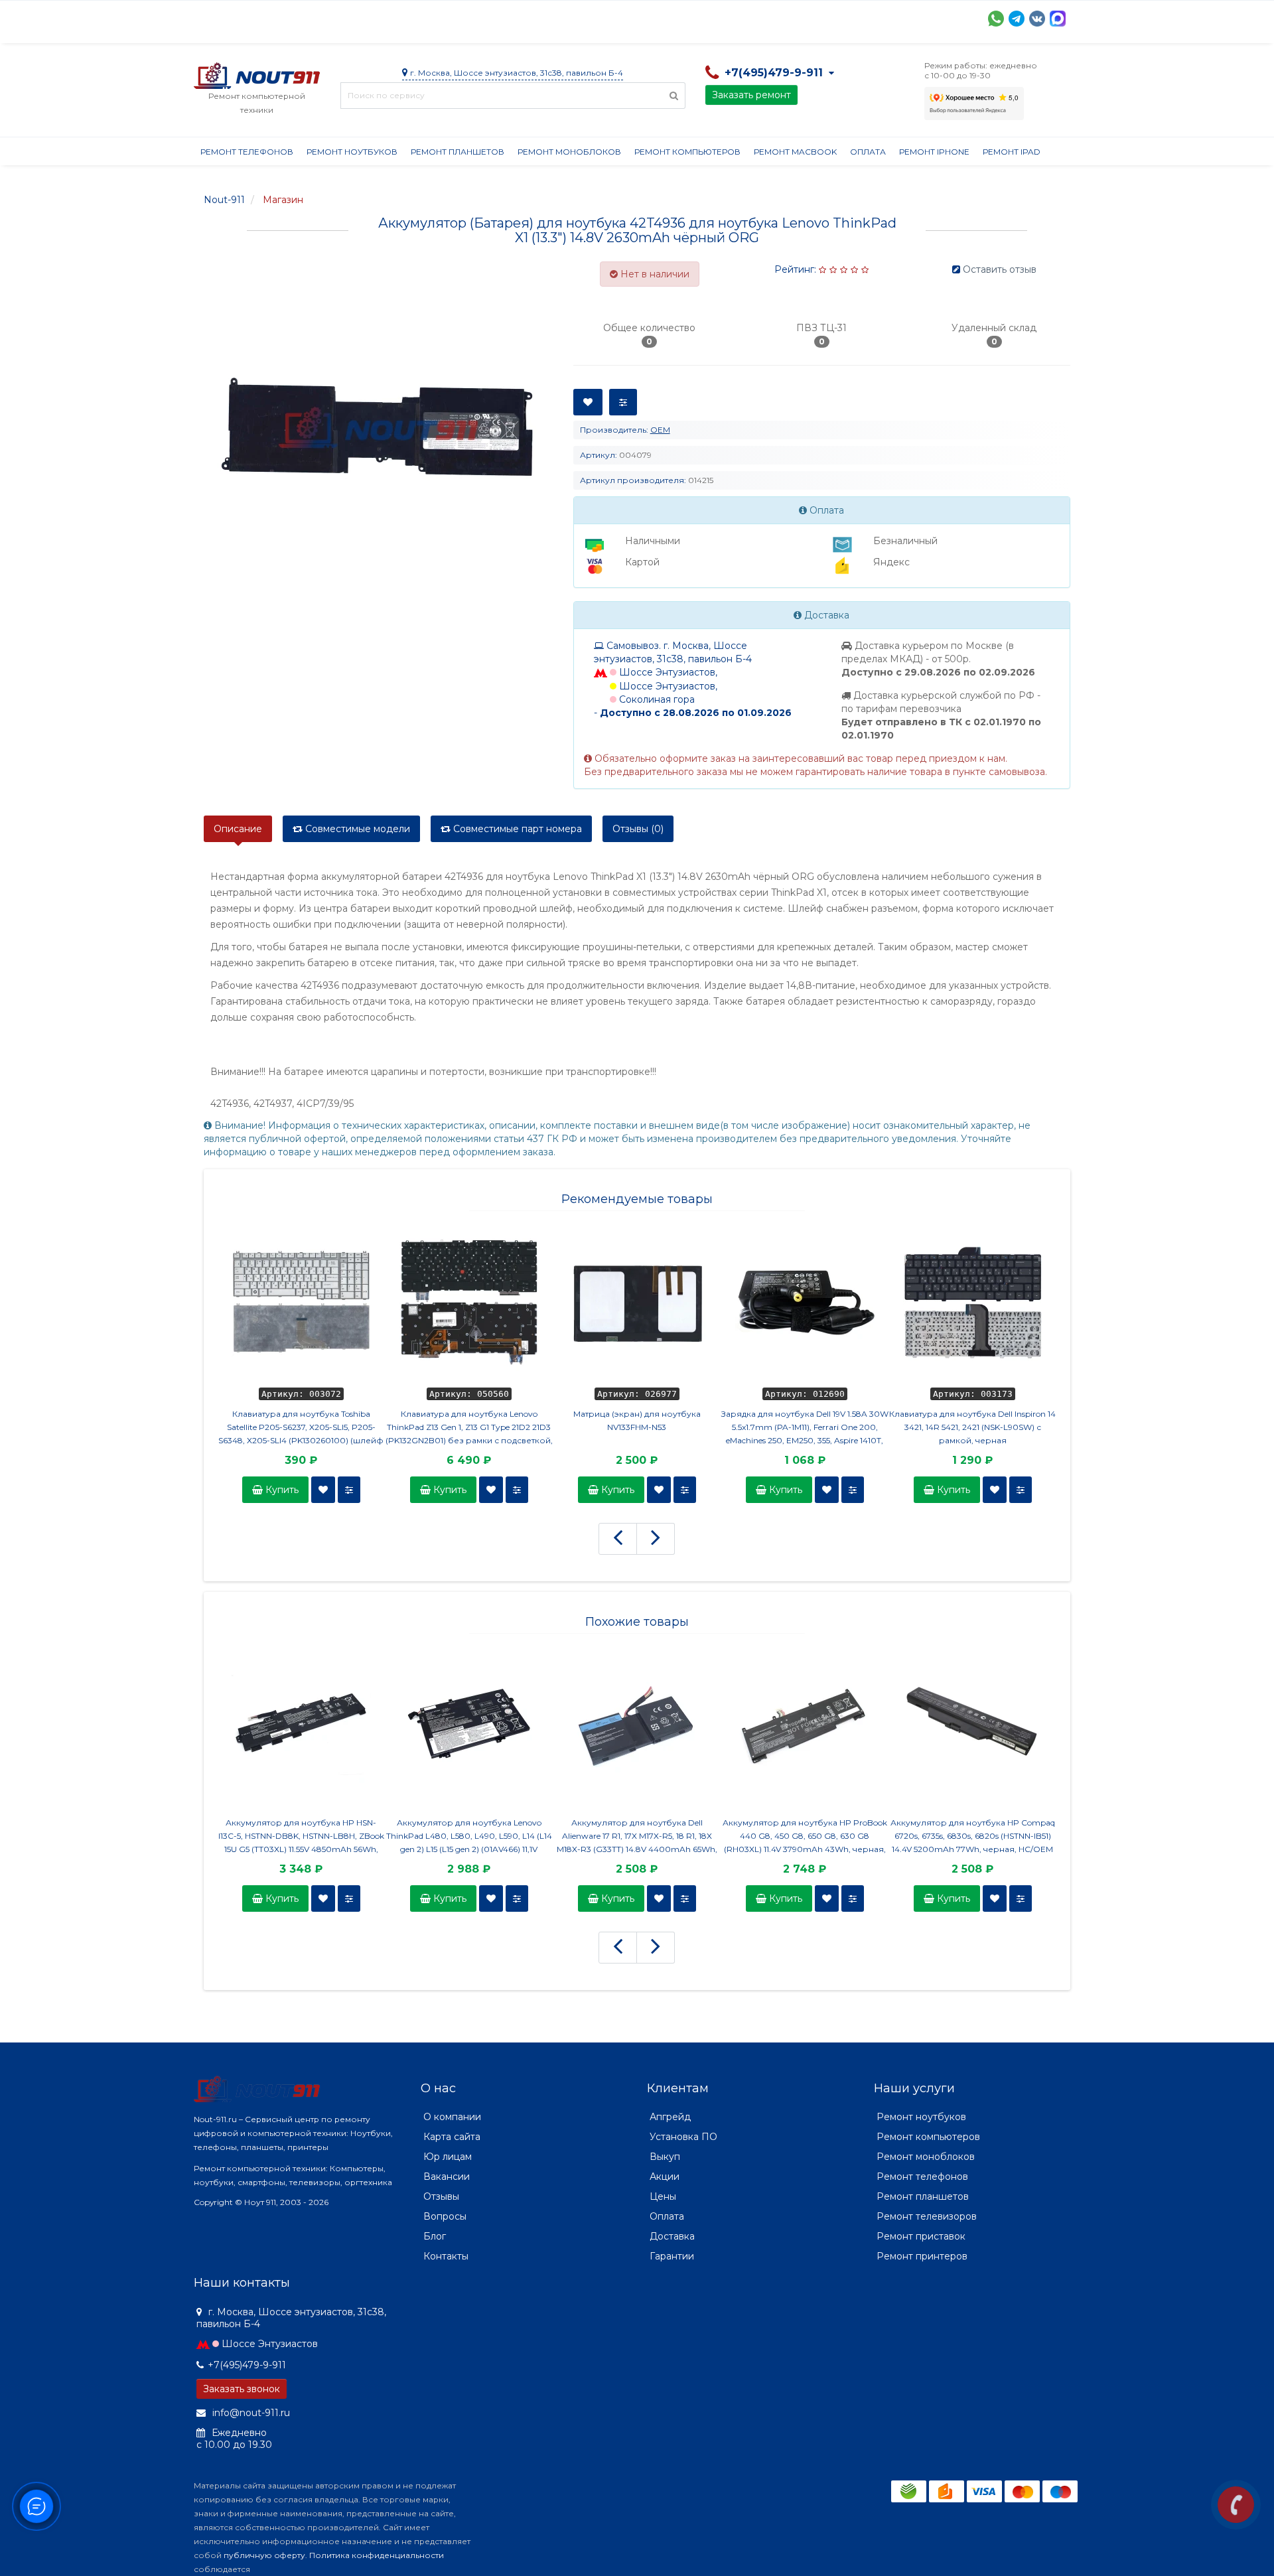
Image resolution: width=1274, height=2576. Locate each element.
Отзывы (748, 17)
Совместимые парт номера (516, 829)
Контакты (809, 17)
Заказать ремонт (751, 95)
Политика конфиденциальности (377, 2555)
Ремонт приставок (921, 2236)
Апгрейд (670, 2117)
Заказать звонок (242, 2389)
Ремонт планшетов (458, 152)
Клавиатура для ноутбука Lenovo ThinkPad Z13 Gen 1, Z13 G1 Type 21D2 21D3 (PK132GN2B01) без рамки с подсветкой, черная (469, 1428)
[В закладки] (323, 1490)
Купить (281, 1490)
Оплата (374, 17)
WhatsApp (996, 19)
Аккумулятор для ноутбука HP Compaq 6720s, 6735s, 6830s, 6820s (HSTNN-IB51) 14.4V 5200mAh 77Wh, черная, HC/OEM (973, 1836)
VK (1037, 19)
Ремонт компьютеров (687, 152)
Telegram (1017, 19)
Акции (426, 17)
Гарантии (688, 17)
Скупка (477, 17)
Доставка (314, 17)
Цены (663, 2196)
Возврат (627, 17)
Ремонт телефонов (247, 152)
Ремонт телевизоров (927, 2216)
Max (1058, 19)
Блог (435, 2236)
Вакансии (447, 2177)
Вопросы (445, 2216)
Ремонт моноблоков (569, 152)
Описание (238, 829)
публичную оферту (264, 2555)
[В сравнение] (349, 1490)
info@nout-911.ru (250, 2413)
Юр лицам (448, 2157)
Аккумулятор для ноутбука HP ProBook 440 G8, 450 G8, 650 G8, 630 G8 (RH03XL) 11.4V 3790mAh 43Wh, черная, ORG (805, 1837)
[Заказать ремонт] (1236, 2505)
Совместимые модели (356, 829)
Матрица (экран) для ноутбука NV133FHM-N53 (637, 1420)
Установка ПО (683, 2137)
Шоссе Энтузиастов (270, 2344)
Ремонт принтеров (922, 2256)
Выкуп (665, 2157)
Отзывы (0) (638, 829)
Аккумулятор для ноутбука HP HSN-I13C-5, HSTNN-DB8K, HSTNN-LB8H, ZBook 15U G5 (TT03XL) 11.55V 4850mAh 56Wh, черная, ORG (301, 1837)
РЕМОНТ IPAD (1012, 152)
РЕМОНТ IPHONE (934, 152)
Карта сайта (452, 2137)
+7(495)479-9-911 (247, 2365)
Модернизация (551, 17)
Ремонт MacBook (795, 152)
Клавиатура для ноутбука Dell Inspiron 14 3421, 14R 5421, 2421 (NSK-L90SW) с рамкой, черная (972, 1427)
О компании (243, 17)
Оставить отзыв (1000, 269)
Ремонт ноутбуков (352, 152)
